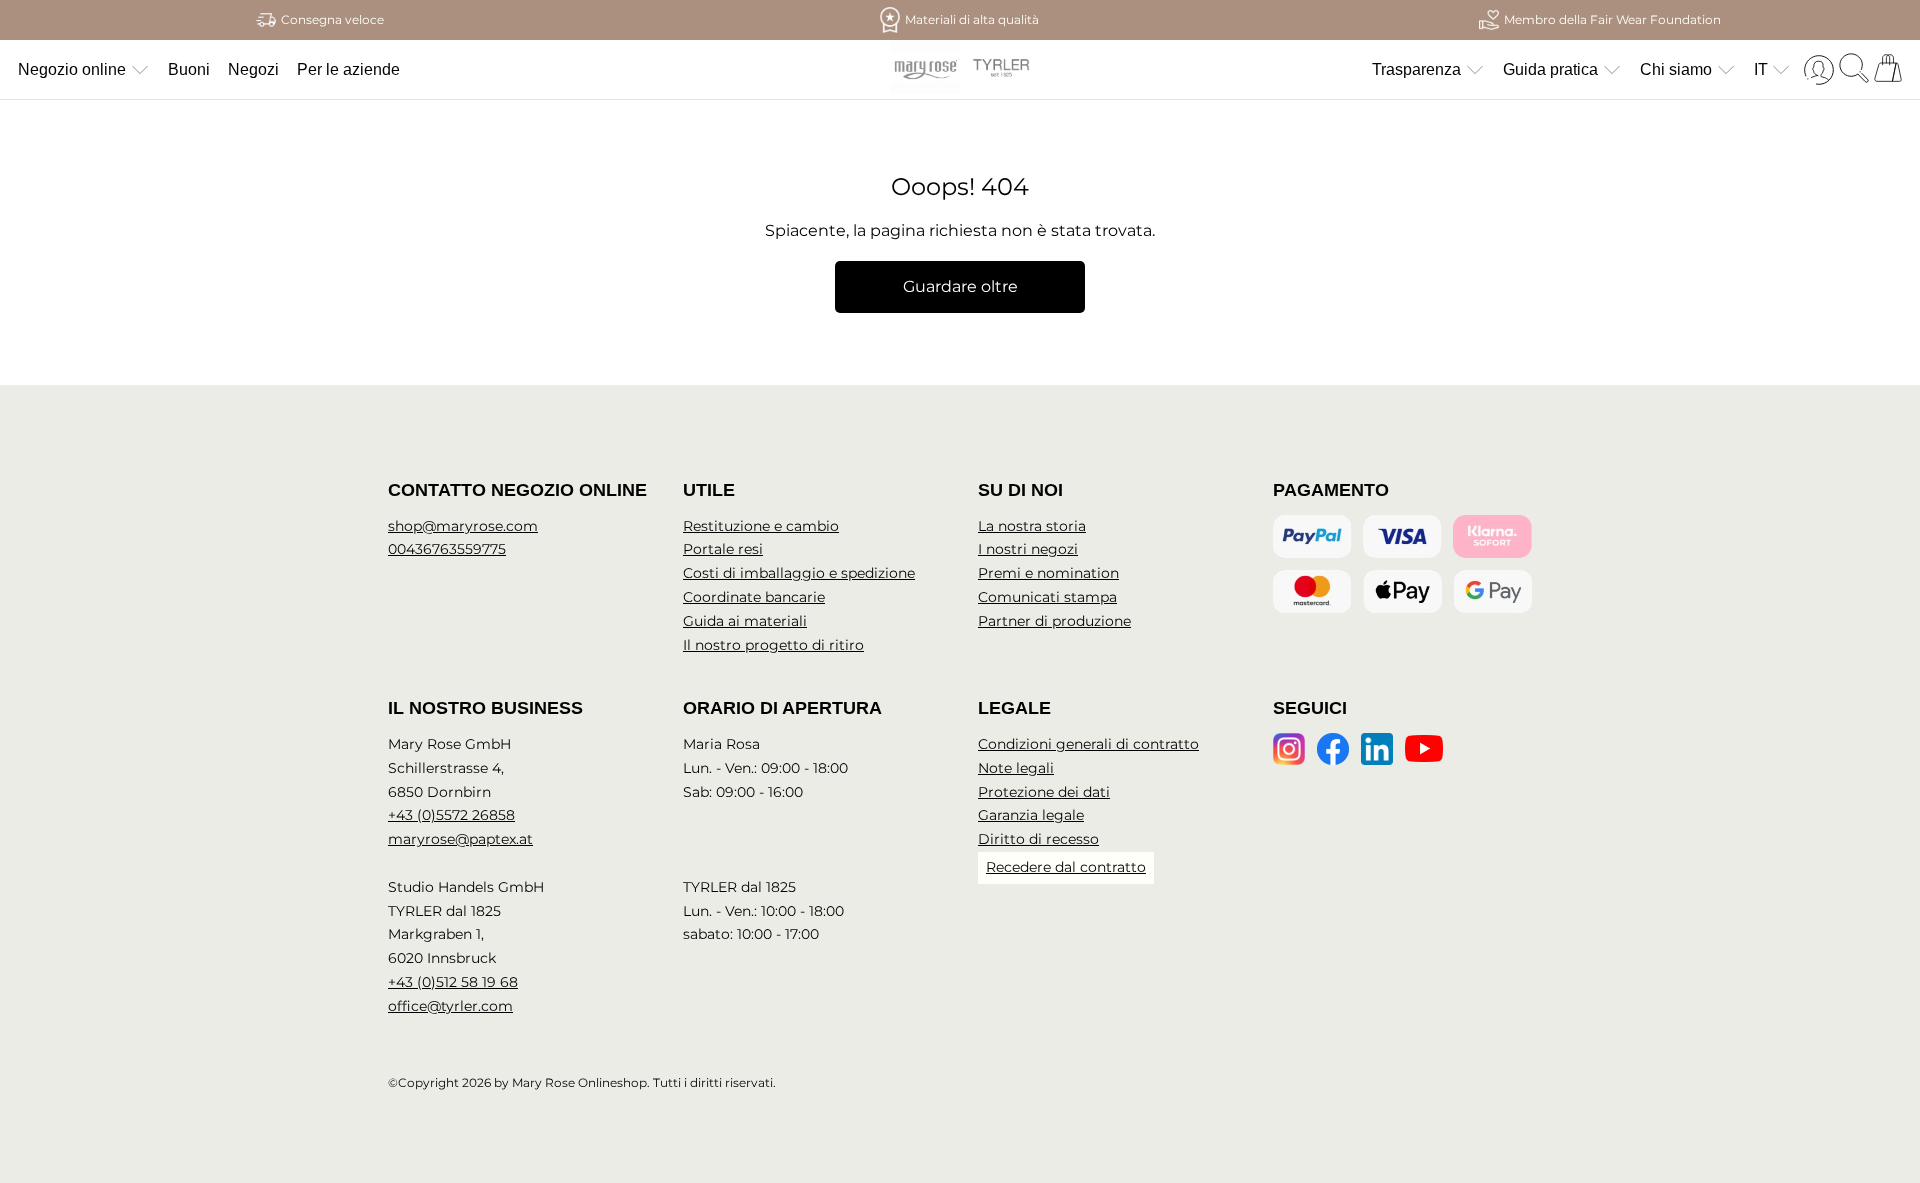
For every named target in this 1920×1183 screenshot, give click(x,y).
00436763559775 (447, 549)
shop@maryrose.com (463, 526)
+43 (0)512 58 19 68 (453, 982)
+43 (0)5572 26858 (451, 815)
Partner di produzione (1054, 621)
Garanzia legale (1031, 815)
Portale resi (723, 549)
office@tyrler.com (450, 1006)
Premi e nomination (1048, 573)
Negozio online (72, 69)
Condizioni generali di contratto (1088, 744)
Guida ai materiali (745, 621)
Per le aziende (348, 69)
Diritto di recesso (1038, 839)
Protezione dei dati (1044, 792)
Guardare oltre (960, 286)
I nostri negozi (1028, 549)
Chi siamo (1676, 69)
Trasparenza (1416, 69)
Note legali (1016, 768)
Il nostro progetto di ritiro (773, 645)
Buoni (189, 69)
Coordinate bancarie (754, 597)
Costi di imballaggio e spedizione (799, 573)
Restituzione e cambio (761, 526)
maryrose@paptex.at (460, 839)
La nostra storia (1032, 526)
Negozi (253, 69)
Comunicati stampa (1047, 597)
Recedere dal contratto (1066, 867)
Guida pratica (1550, 69)
